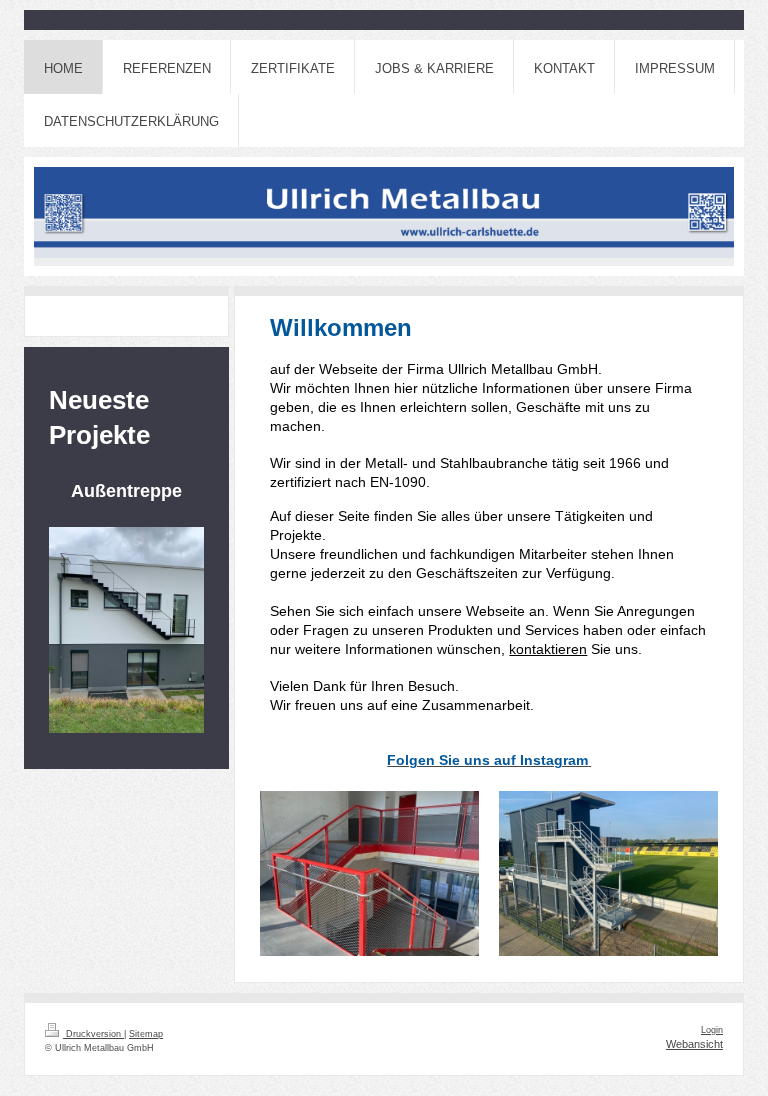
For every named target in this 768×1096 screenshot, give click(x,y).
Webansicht (694, 1044)
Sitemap (146, 1034)
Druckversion (93, 1034)
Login (712, 1030)
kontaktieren (548, 649)
